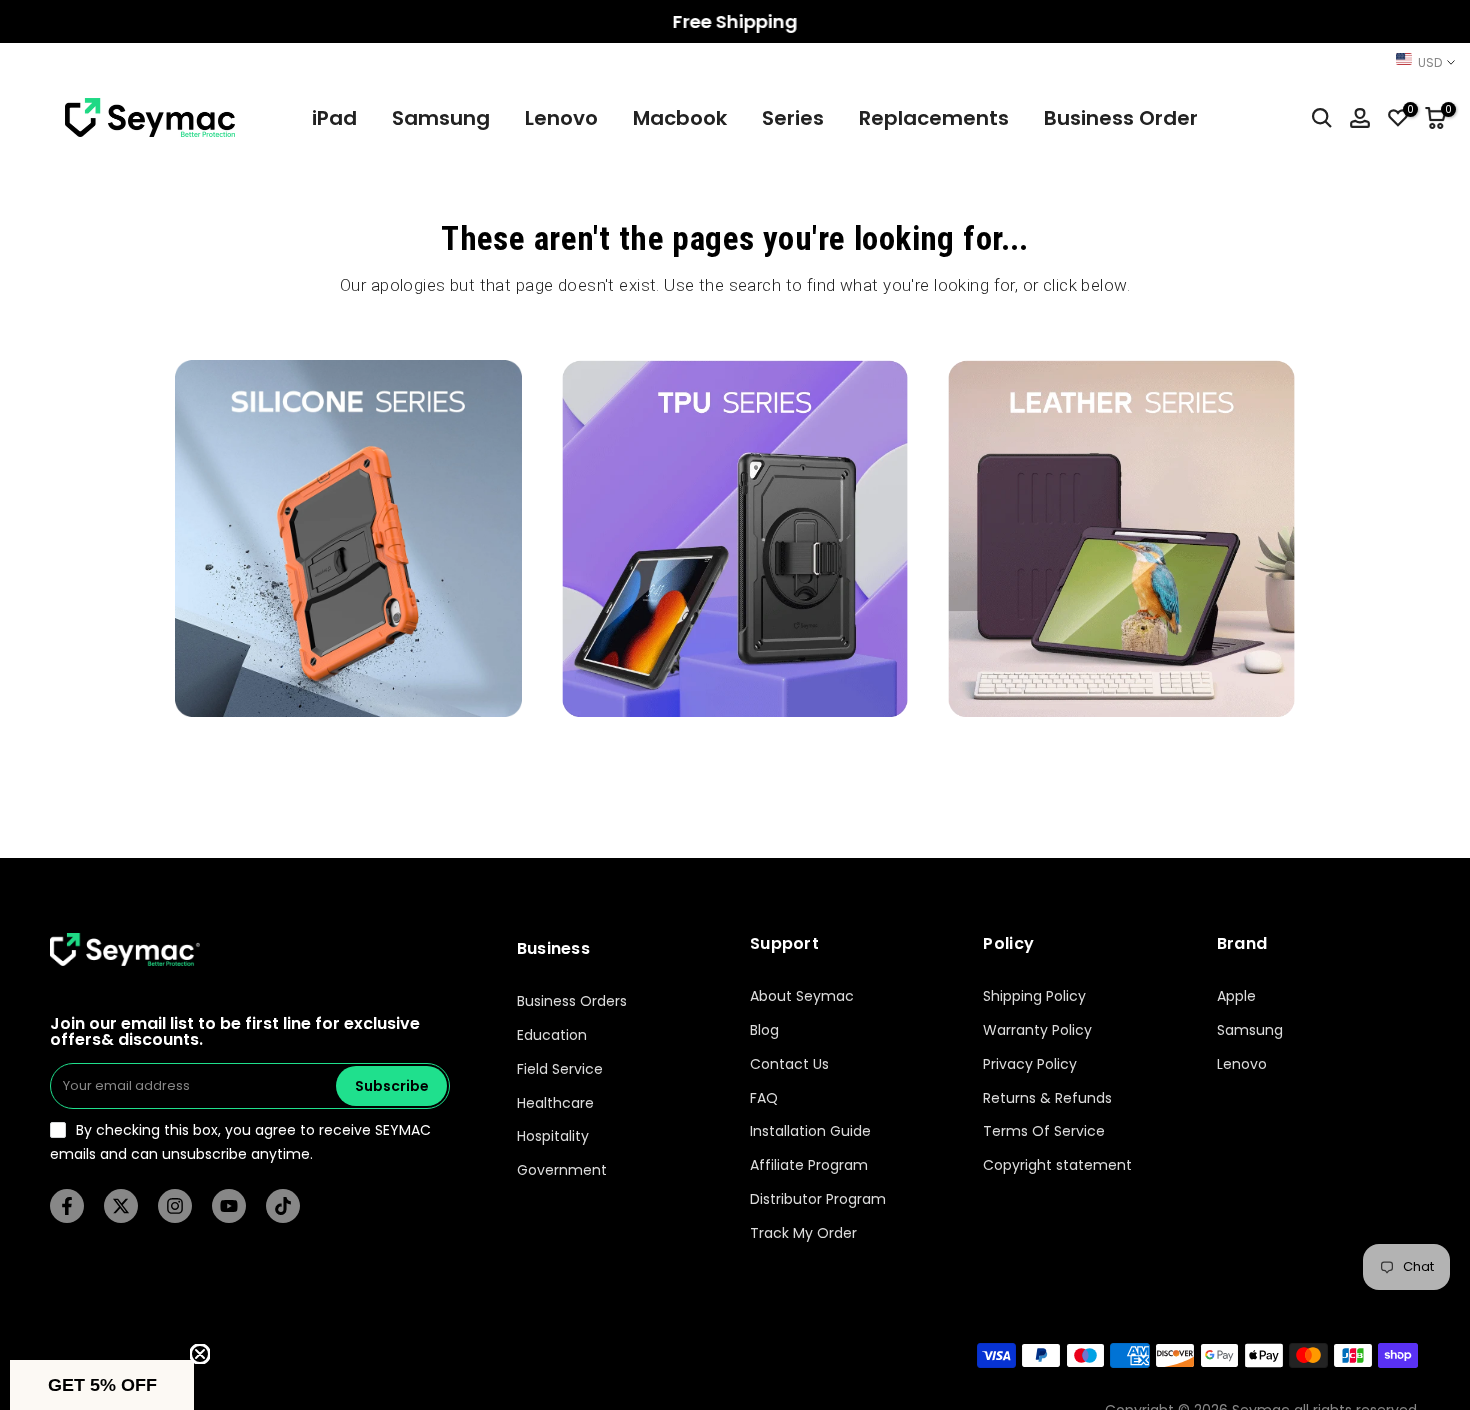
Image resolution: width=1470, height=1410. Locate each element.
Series (793, 118)
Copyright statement (1057, 1165)
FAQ (764, 1098)
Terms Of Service (1044, 1132)
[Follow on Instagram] (175, 1206)
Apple (1236, 996)
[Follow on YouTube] (229, 1206)
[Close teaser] (200, 1354)
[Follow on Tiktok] (283, 1206)
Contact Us (789, 1064)
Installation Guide (810, 1132)
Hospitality (553, 1137)
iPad (334, 118)
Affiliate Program (809, 1165)
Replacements (934, 118)
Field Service (560, 1069)
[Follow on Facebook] (67, 1206)
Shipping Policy (1034, 996)
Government (562, 1170)
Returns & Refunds (1047, 1098)
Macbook (680, 118)
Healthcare (555, 1103)
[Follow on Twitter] (121, 1206)
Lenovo (561, 118)
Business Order (1121, 118)
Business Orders (572, 1001)
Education (552, 1035)
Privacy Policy (1030, 1064)
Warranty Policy (1037, 1030)
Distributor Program (818, 1199)
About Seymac (802, 996)
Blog (764, 1030)
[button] (102, 1385)
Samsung (441, 118)
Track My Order (803, 1233)
